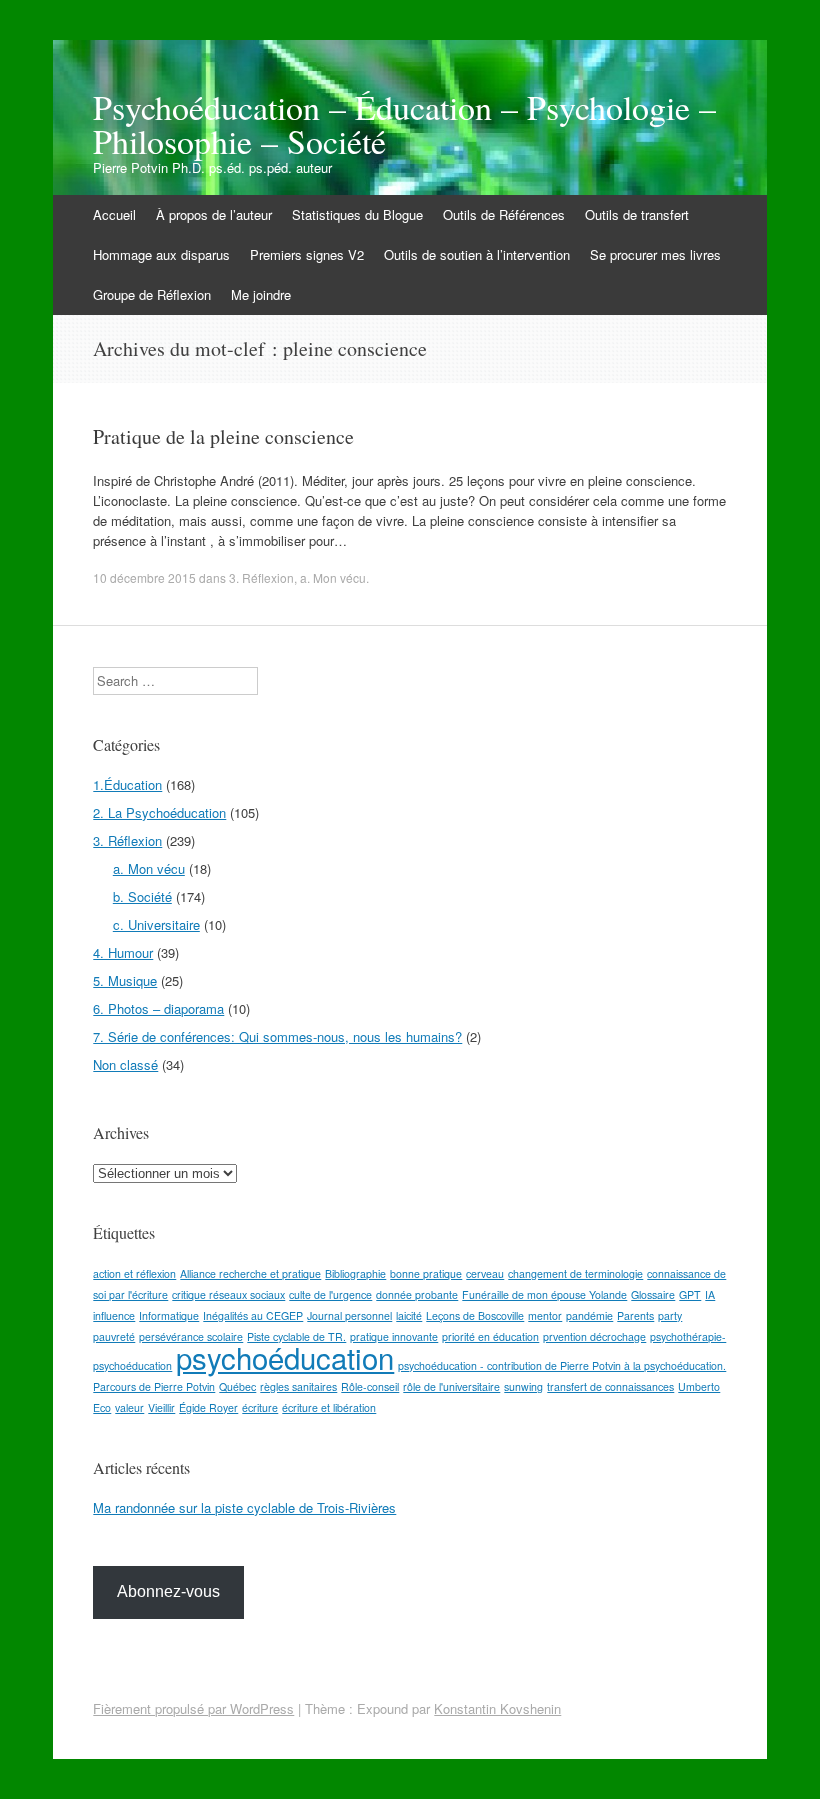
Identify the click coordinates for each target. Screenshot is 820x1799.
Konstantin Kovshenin (497, 1708)
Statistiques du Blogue (357, 214)
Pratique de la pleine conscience (223, 436)
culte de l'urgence (330, 1294)
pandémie (589, 1315)
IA (710, 1294)
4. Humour (123, 952)
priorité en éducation (490, 1336)
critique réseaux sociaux (228, 1294)
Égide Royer (208, 1407)
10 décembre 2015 (144, 577)
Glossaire (653, 1294)
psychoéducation (285, 1357)
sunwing (523, 1386)
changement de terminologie (575, 1273)
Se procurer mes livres (655, 254)
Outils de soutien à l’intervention (477, 254)
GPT (690, 1294)
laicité (409, 1315)
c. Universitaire (156, 924)
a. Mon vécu (333, 577)
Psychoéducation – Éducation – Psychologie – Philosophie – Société (404, 124)
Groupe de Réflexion (152, 294)
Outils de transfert (637, 214)
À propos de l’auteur (214, 214)
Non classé (125, 1064)
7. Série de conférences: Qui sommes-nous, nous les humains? (277, 1036)
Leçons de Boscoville (475, 1315)
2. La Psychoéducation (159, 812)
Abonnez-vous (168, 1591)
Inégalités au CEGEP (253, 1315)
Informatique (169, 1315)
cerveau (485, 1273)
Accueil (114, 214)
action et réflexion (134, 1273)
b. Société (142, 896)
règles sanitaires (298, 1386)
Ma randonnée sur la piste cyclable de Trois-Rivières (244, 1507)
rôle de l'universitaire (451, 1386)
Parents (635, 1315)
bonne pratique (426, 1273)
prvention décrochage (594, 1336)
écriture (260, 1407)
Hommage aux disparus (161, 254)
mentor (545, 1315)
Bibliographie (355, 1273)
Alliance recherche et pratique (250, 1273)
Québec (237, 1386)
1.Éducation (127, 784)
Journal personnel (349, 1315)
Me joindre (261, 294)
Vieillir (161, 1407)
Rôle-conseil (370, 1386)
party (670, 1315)
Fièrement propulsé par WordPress (193, 1708)
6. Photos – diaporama (158, 1008)
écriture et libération (329, 1407)
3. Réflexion (261, 577)
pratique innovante (394, 1336)
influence (114, 1315)
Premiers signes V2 (307, 254)
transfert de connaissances (610, 1386)
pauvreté (114, 1336)
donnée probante (417, 1294)
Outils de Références (504, 214)
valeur (129, 1407)
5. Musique (125, 980)
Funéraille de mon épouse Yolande (544, 1294)
